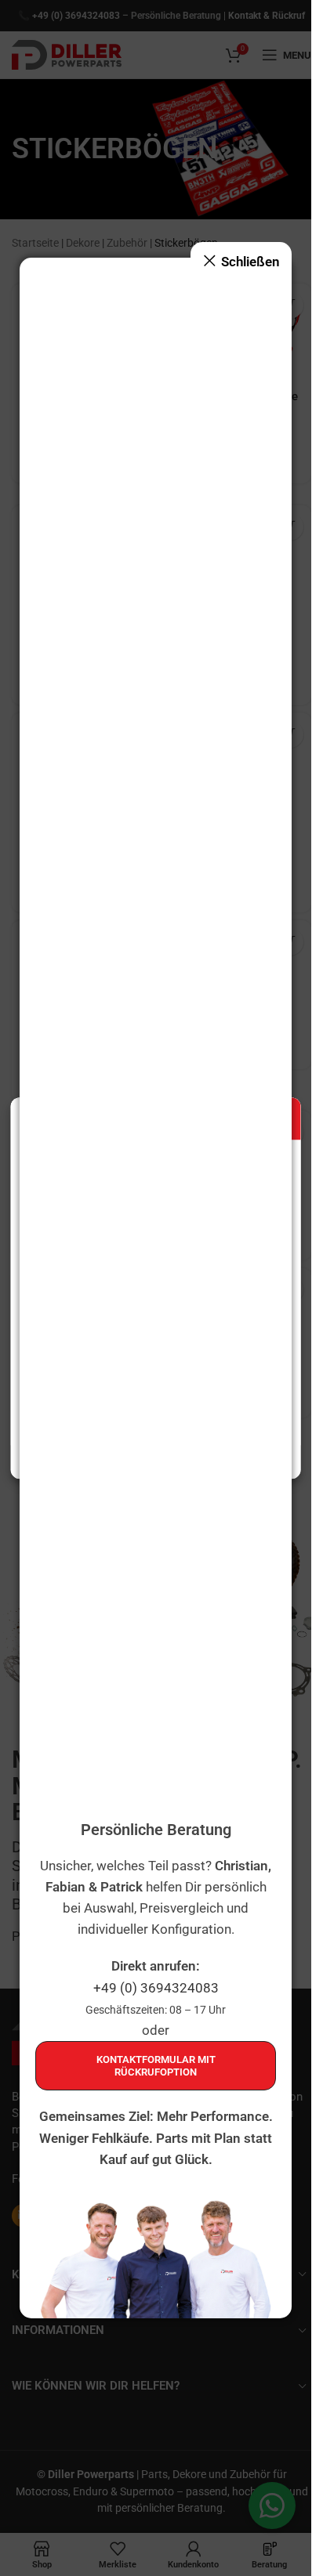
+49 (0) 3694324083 (156, 1988)
